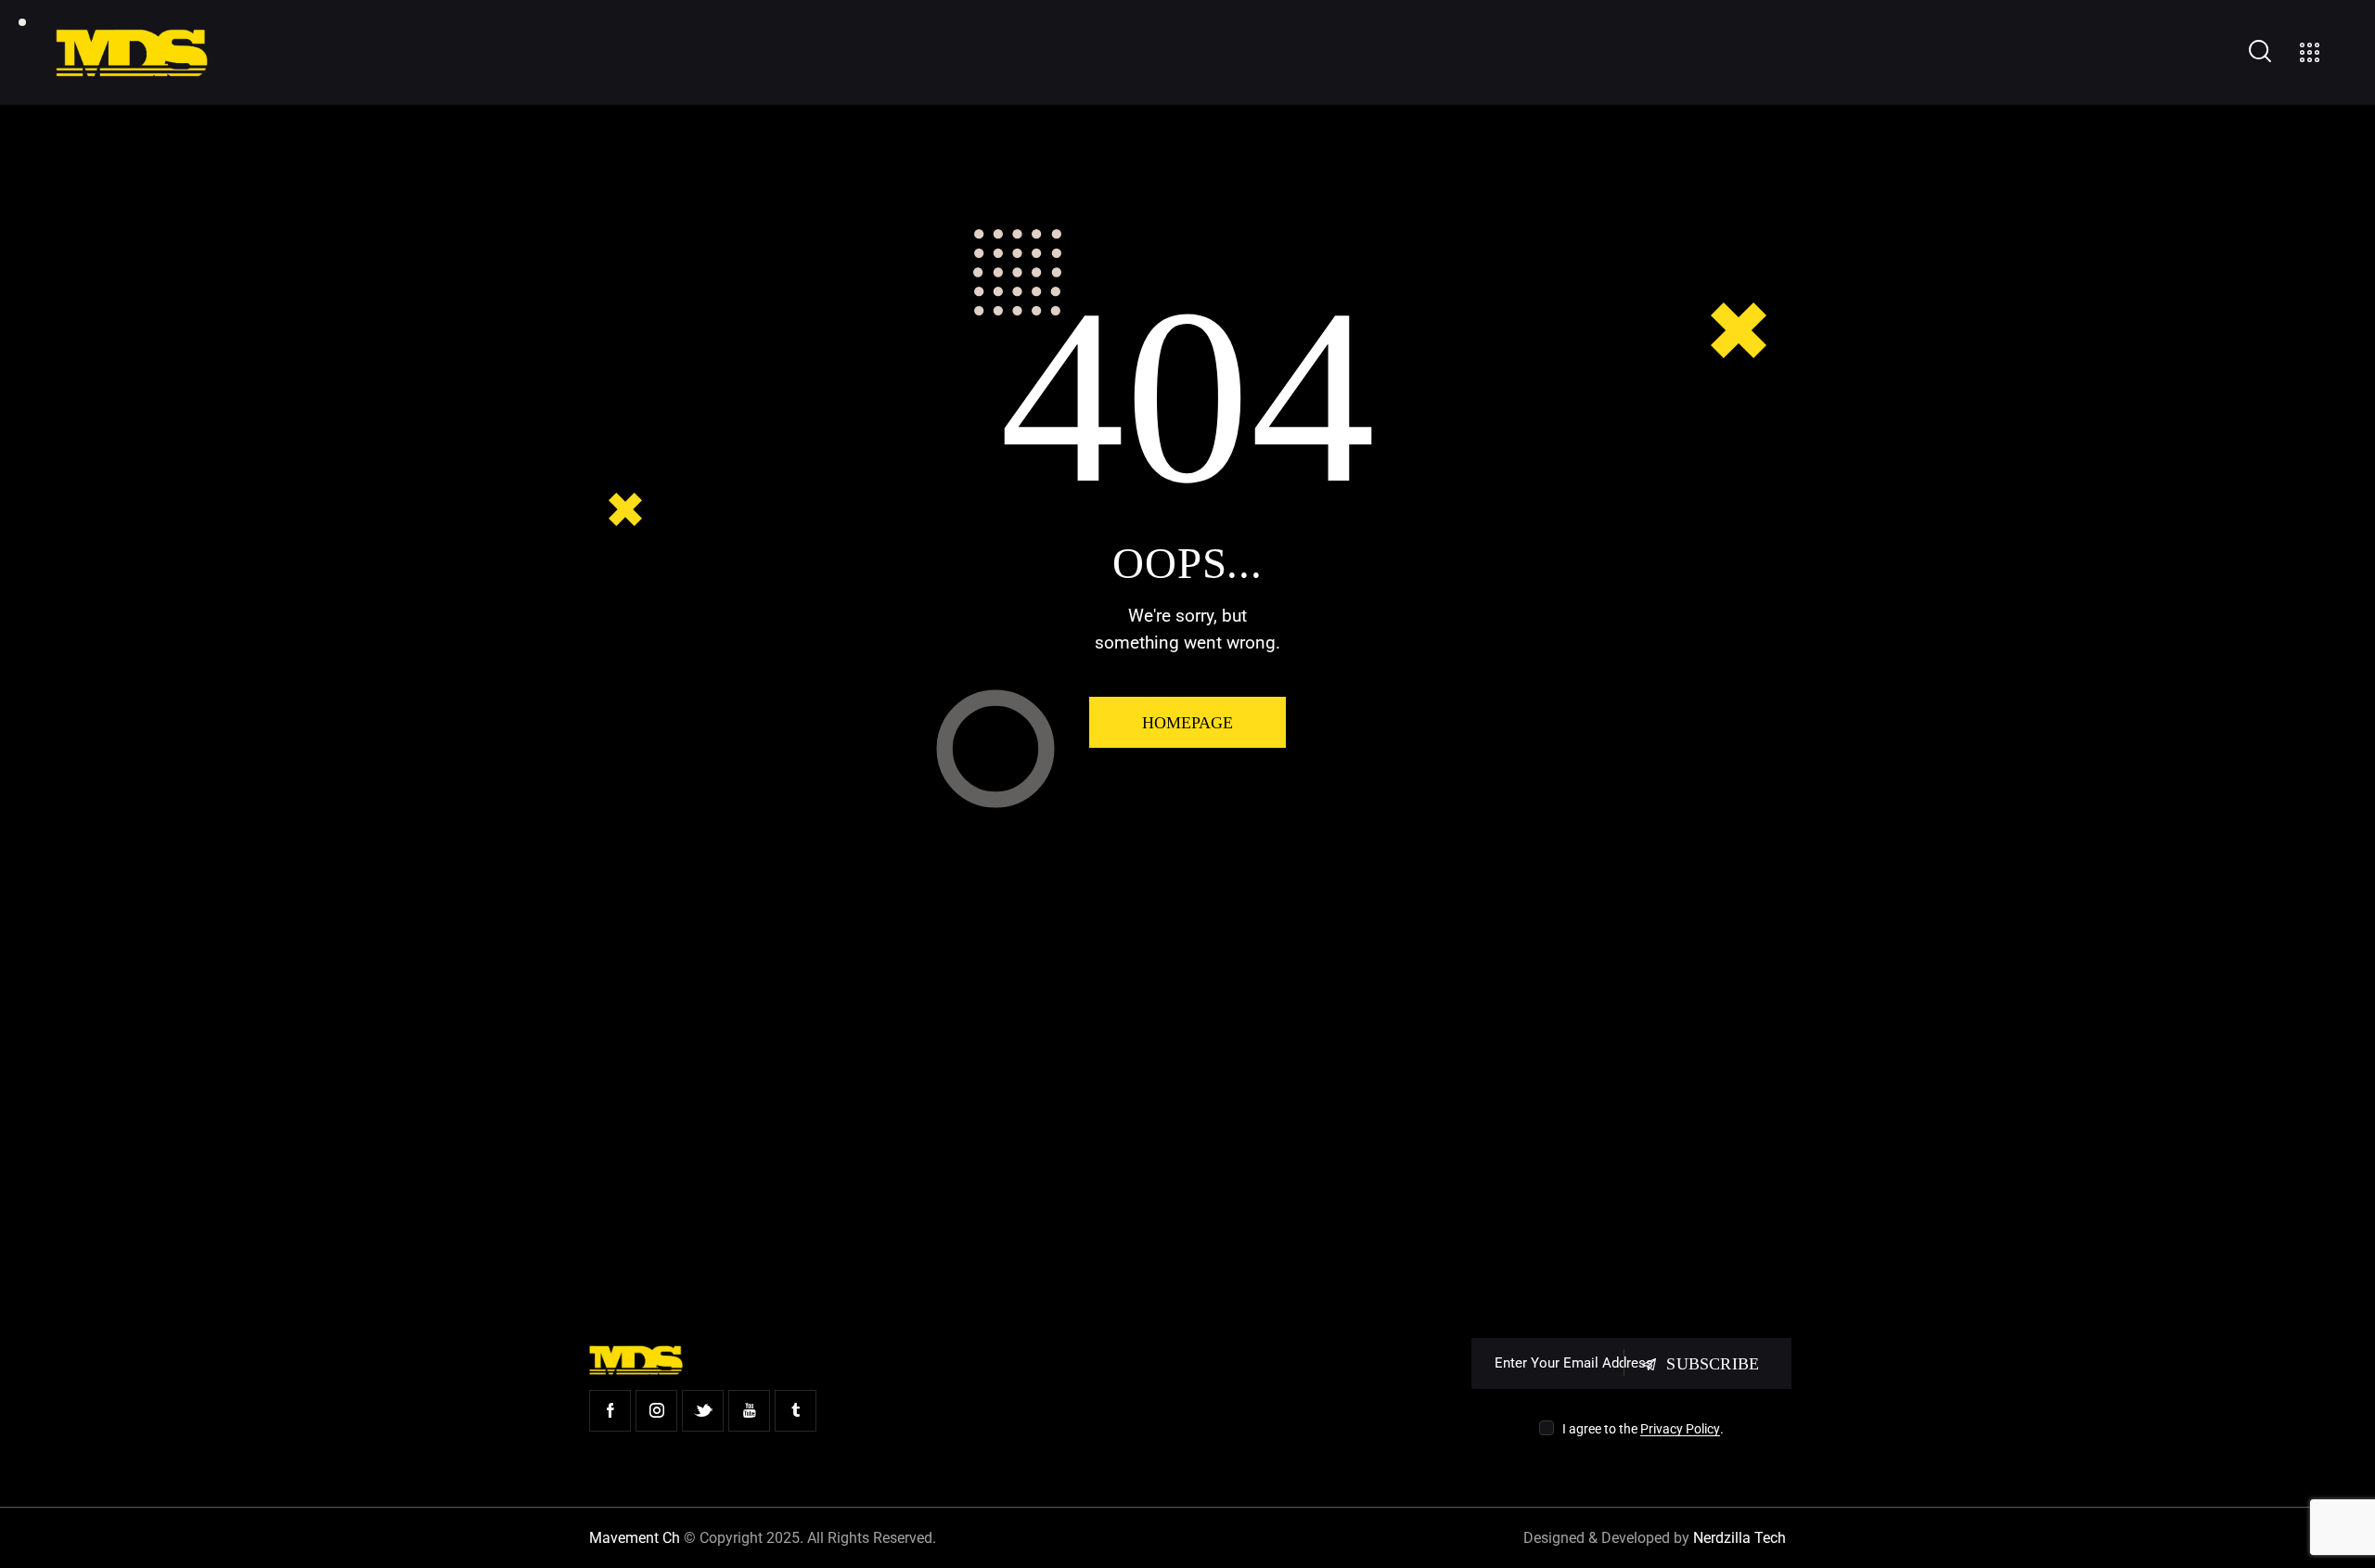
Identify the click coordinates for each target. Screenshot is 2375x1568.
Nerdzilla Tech (1740, 1538)
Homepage (1187, 723)
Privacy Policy (1680, 1429)
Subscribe (1713, 1364)
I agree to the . (1643, 1429)
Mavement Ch (635, 1538)
